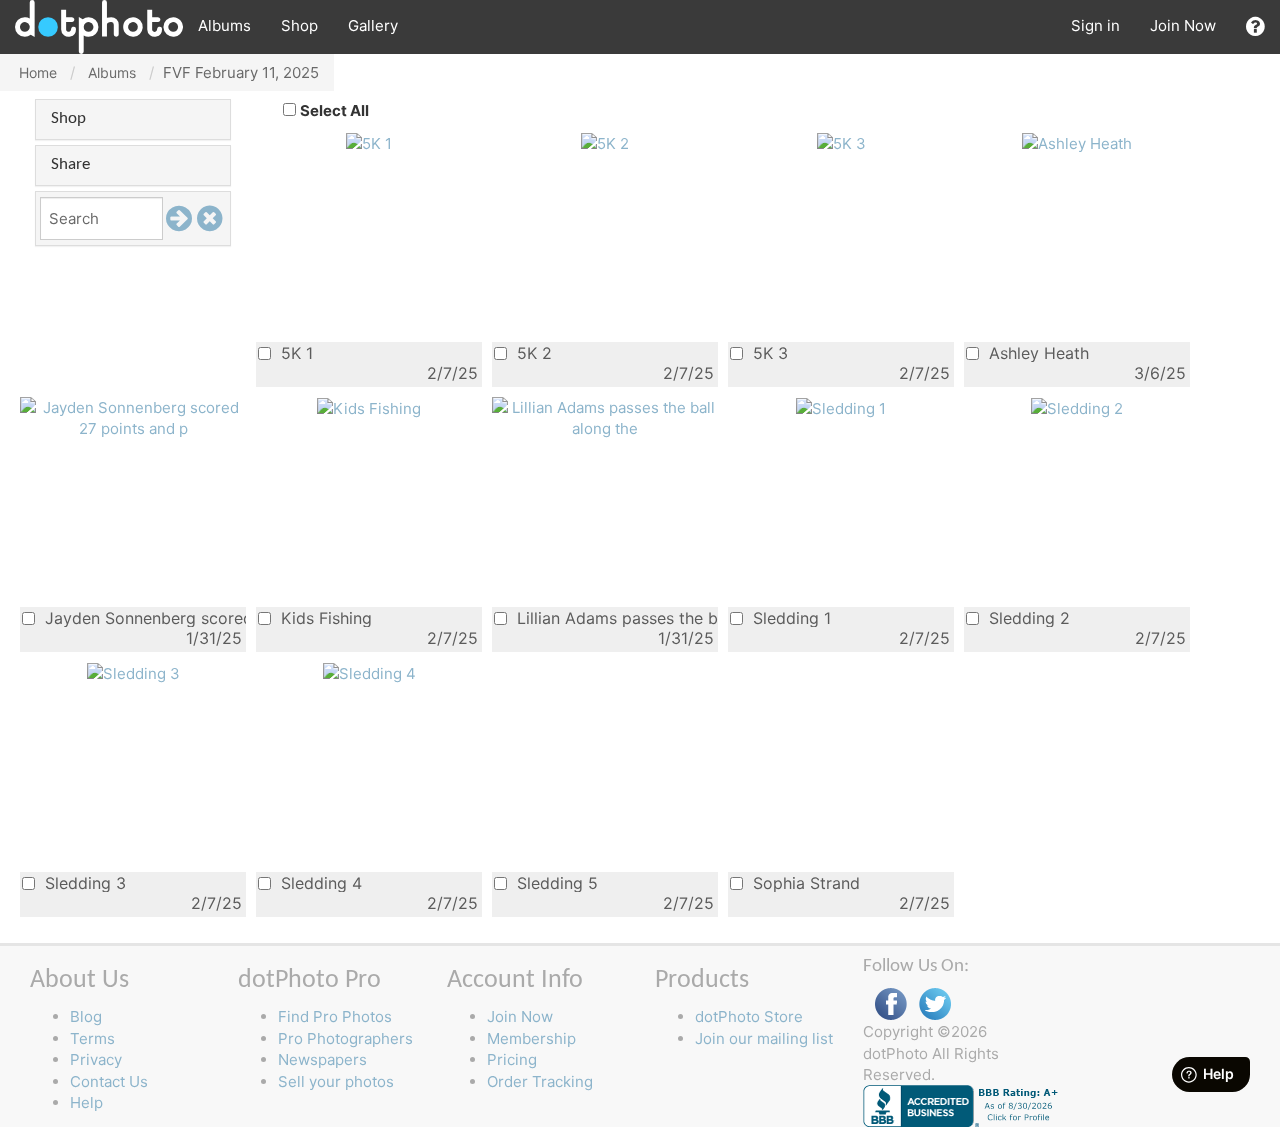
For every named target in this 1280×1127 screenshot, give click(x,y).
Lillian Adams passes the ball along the (615, 617)
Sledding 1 (789, 617)
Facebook (891, 1004)
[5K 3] (841, 142)
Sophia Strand (804, 882)
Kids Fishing (324, 617)
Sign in (1095, 25)
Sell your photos (336, 1081)
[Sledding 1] (841, 407)
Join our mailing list (764, 1038)
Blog (86, 1016)
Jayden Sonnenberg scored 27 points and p (143, 617)
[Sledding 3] (133, 672)
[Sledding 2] (1077, 407)
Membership (531, 1038)
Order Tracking (540, 1081)
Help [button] (86, 1102)
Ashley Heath (1036, 352)
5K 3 (768, 352)
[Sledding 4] (369, 672)
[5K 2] (605, 142)
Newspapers (322, 1059)
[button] (1255, 26)
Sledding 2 (1027, 617)
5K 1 (294, 352)
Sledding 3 (83, 882)
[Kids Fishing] (369, 407)
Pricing (512, 1059)
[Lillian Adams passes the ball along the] (605, 416)
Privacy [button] (96, 1059)
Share (70, 164)
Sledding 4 (319, 882)
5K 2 (532, 352)
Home (38, 72)
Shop (299, 25)
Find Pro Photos (335, 1016)
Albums (224, 25)
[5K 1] (369, 142)
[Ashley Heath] (1077, 142)
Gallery (373, 25)
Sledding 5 (555, 882)
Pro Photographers (345, 1038)
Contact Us (109, 1081)
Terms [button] (92, 1038)
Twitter (935, 1004)
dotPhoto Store (749, 1016)
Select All (334, 110)
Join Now (1183, 25)
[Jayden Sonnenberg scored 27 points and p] (133, 416)
